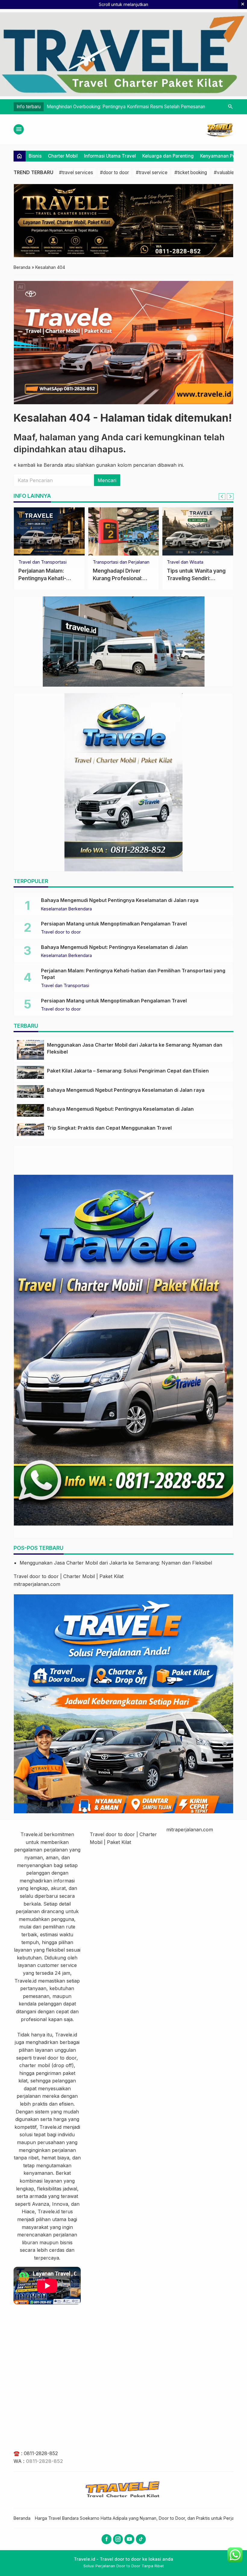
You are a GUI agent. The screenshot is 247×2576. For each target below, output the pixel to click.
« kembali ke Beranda (38, 465)
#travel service (152, 172)
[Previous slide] (222, 497)
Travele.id (31, 1834)
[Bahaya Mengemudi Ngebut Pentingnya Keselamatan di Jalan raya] (30, 1091)
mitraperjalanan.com (37, 1584)
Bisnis (35, 156)
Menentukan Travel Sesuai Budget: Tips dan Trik (197, 578)
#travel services (76, 172)
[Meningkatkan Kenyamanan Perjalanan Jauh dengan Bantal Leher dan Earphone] (124, 531)
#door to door (114, 172)
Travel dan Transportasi (65, 986)
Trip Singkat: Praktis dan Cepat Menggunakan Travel (109, 1128)
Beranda (22, 2518)
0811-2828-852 (41, 2453)
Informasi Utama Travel (110, 156)
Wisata (25, 562)
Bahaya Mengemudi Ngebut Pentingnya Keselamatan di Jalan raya (120, 900)
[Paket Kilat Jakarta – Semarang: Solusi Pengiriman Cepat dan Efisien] (30, 1072)
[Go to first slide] (230, 497)
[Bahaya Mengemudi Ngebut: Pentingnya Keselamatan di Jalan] (30, 1110)
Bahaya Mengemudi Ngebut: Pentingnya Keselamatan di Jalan (114, 947)
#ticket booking (191, 172)
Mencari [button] (107, 480)
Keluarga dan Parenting (168, 156)
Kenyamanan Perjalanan (117, 562)
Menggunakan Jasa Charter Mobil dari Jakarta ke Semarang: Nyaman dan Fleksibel (116, 1563)
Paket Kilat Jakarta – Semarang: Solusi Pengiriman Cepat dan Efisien (128, 1071)
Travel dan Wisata (185, 562)
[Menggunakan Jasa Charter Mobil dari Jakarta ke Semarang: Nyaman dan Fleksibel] (30, 1050)
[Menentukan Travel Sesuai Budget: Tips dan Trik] (198, 531)
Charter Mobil (63, 156)
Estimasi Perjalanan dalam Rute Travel (86, 107)
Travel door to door (61, 932)
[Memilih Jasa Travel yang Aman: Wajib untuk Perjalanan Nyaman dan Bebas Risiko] (49, 531)
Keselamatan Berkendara (66, 909)
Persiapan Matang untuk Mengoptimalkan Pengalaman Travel (114, 924)
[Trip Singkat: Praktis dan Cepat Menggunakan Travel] (30, 1129)
